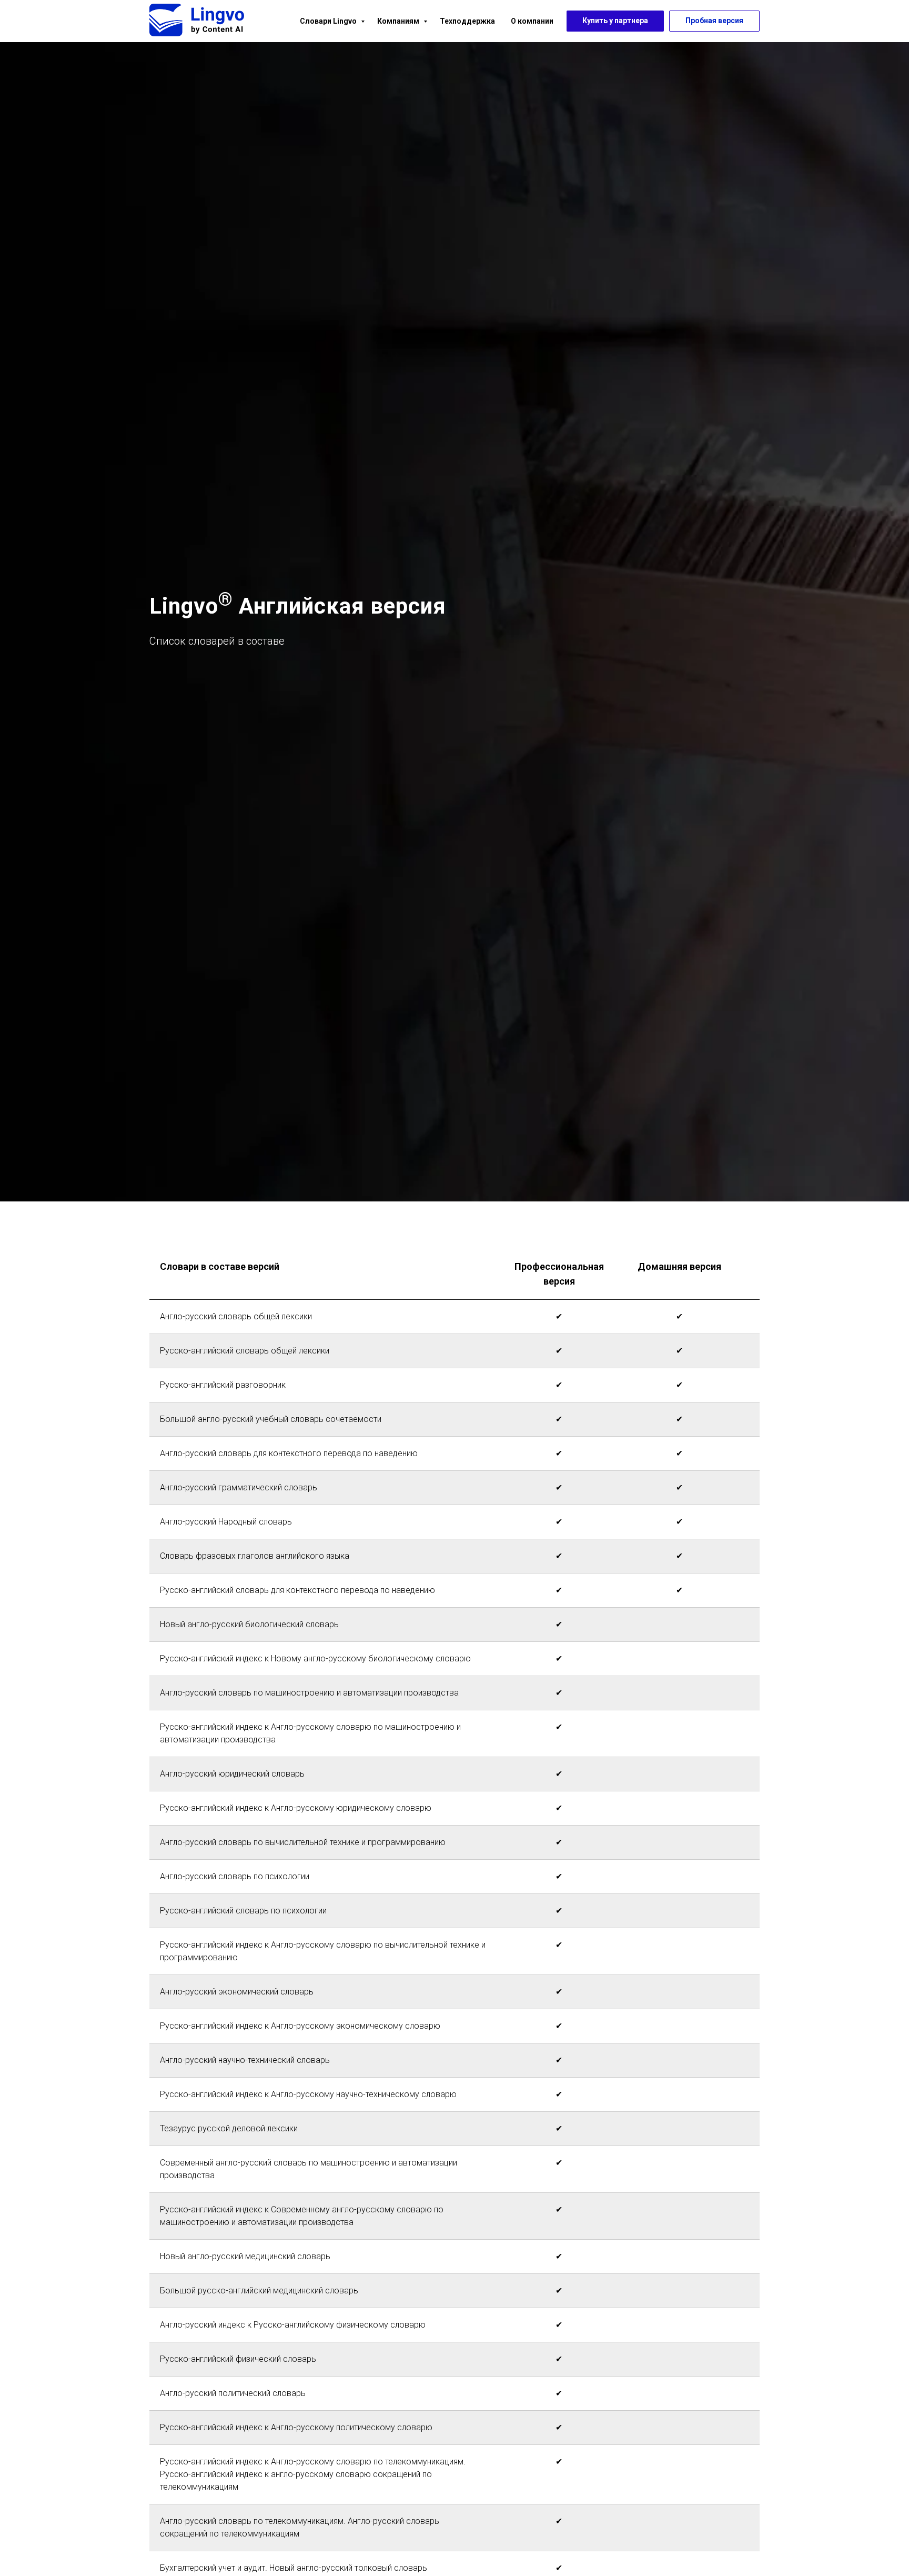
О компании (532, 21)
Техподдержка (467, 21)
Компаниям (399, 21)
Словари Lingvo (329, 21)
